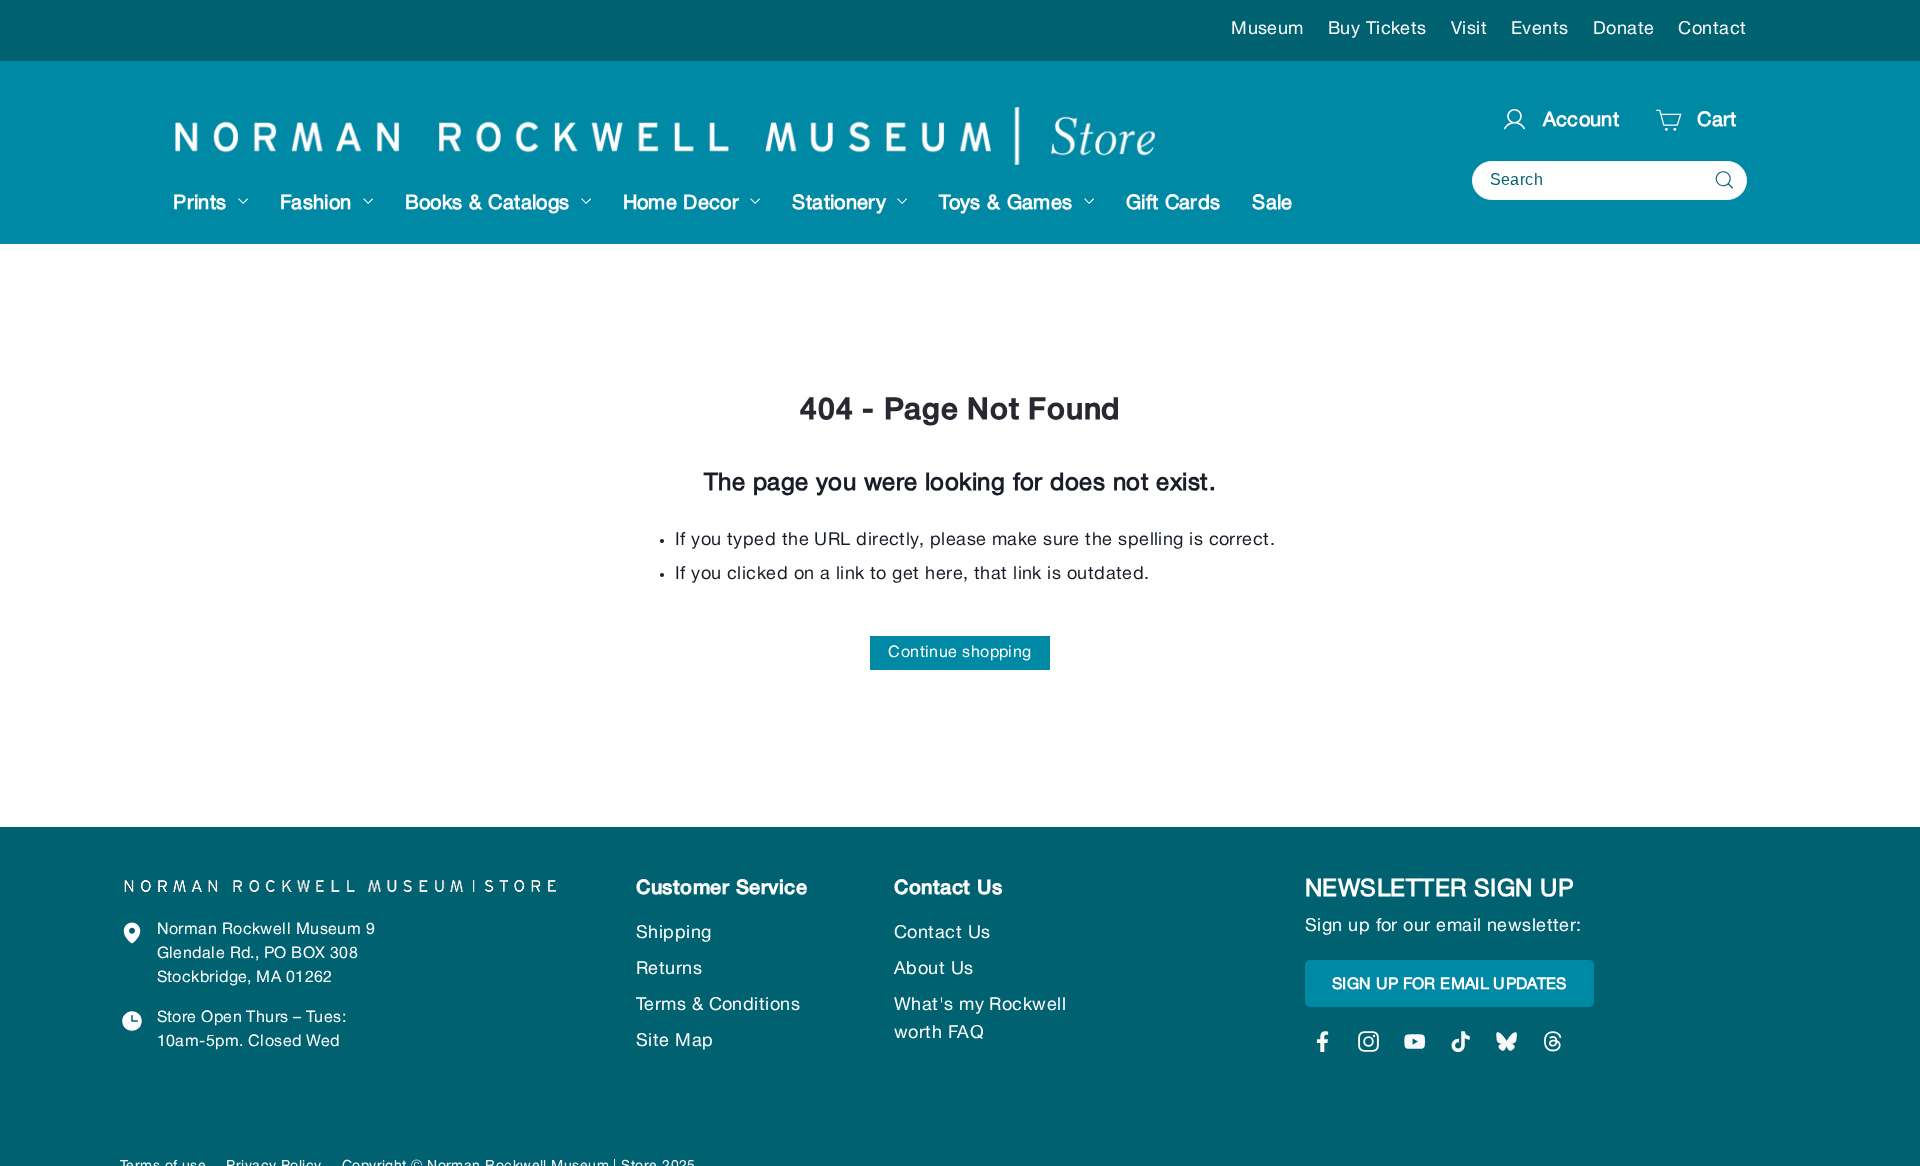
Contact (1712, 29)
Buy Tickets (1377, 29)
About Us (934, 969)
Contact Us (942, 933)
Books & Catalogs (490, 204)
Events (1540, 29)
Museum (1267, 29)
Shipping (674, 933)
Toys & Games (1009, 204)
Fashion (319, 204)
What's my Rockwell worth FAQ (980, 1019)
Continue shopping (960, 653)
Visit (1469, 29)
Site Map (675, 1041)
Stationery (842, 204)
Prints (202, 204)
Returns (669, 969)
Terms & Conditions (718, 1005)
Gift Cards (1173, 204)
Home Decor (684, 204)
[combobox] (1609, 180)
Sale (1272, 204)
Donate (1624, 29)
